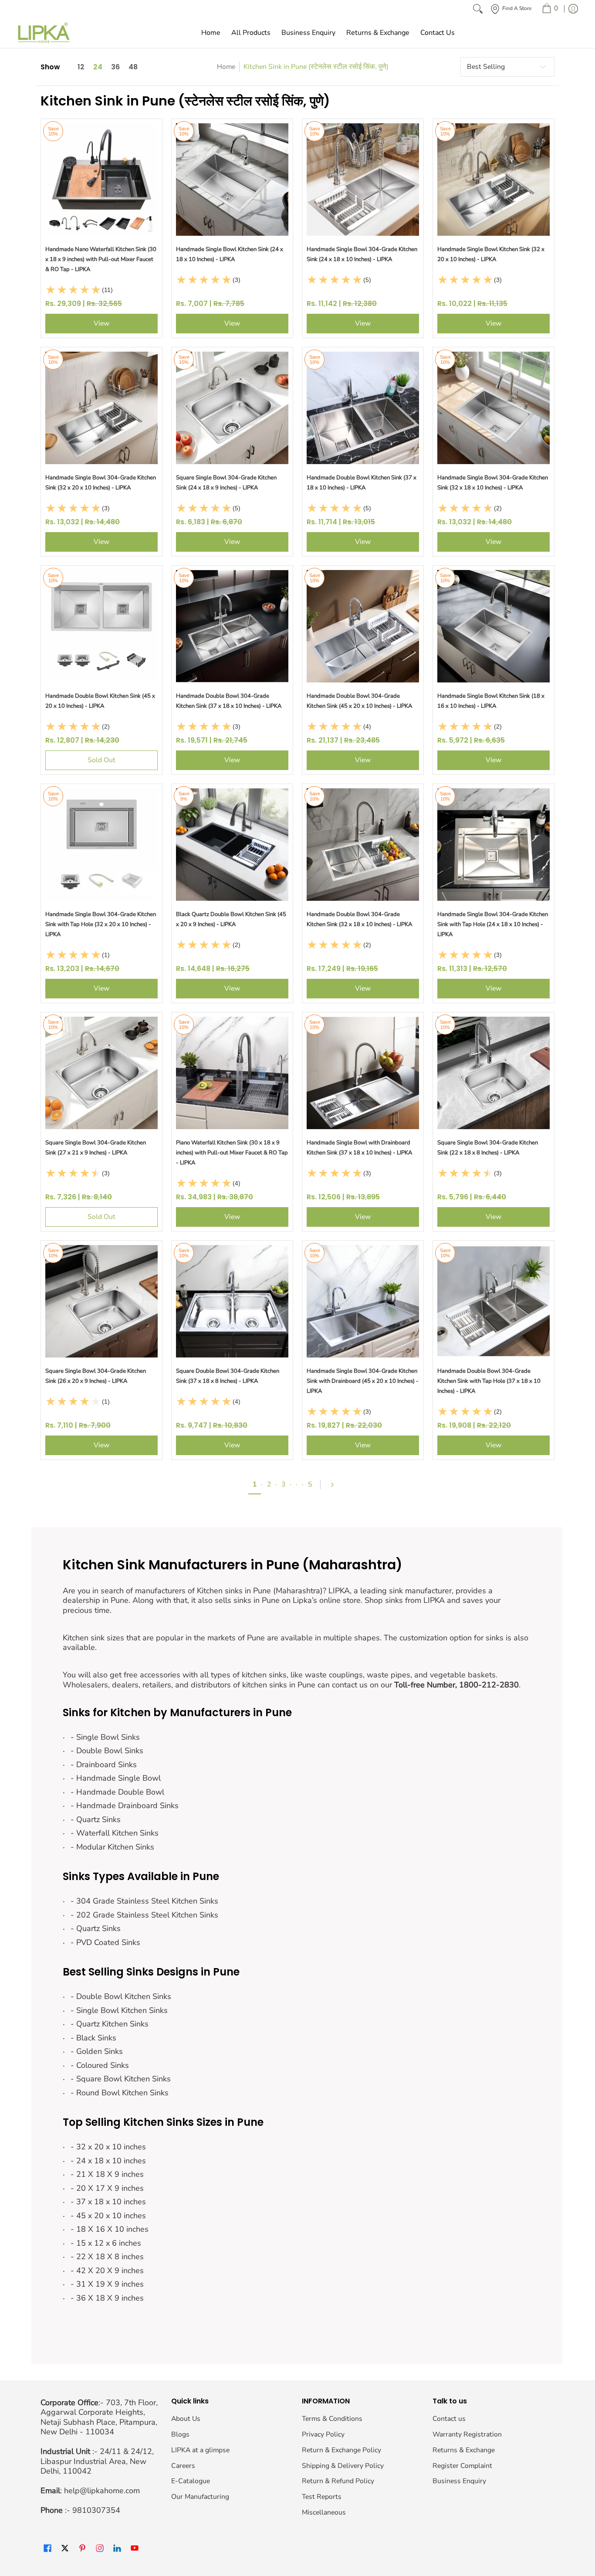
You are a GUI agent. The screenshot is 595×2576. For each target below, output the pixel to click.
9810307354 (96, 2510)
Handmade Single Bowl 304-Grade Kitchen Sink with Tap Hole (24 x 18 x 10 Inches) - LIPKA (493, 924)
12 (81, 67)
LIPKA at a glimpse (200, 2450)
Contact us (449, 2419)
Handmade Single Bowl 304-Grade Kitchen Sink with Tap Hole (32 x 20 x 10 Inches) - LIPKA (101, 924)
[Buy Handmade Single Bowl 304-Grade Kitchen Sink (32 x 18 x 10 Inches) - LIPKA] (494, 408)
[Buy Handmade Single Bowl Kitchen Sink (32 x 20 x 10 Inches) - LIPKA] (494, 180)
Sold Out (101, 760)
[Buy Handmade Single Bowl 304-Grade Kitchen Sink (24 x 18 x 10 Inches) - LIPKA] (363, 180)
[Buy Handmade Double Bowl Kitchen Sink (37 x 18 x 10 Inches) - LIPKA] (363, 408)
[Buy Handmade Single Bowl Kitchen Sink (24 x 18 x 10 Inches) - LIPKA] (232, 180)
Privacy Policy (323, 2434)
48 (133, 67)
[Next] (336, 1485)
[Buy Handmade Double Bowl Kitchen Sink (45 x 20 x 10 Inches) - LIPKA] (101, 626)
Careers (183, 2466)
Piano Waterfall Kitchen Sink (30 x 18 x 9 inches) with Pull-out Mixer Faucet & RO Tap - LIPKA (232, 1153)
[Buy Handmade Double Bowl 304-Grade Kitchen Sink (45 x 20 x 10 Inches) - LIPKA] (363, 626)
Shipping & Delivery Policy (343, 2466)
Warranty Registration (467, 2434)
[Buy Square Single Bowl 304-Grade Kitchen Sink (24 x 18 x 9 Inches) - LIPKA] (232, 408)
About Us (186, 2419)
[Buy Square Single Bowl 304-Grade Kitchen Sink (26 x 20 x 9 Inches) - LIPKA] (101, 1301)
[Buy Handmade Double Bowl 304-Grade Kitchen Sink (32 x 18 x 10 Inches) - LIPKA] (363, 845)
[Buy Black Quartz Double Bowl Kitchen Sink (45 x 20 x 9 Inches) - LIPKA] (232, 845)
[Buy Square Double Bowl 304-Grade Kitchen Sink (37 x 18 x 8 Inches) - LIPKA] (232, 1301)
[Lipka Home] (44, 33)
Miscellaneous (324, 2512)
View (101, 323)
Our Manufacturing (200, 2497)
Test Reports (322, 2497)
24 (98, 67)
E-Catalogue (191, 2481)
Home (226, 67)
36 (115, 67)
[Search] (478, 9)
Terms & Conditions (332, 2419)
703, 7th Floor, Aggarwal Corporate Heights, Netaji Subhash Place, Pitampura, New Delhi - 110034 (99, 2417)
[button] (47, 2549)
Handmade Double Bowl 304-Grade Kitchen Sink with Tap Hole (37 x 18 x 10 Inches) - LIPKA (489, 1381)
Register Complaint (462, 2466)
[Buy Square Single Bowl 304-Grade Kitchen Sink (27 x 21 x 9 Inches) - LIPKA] (101, 1073)
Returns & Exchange (464, 2450)
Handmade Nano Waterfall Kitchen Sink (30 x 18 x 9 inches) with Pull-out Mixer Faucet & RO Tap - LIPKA (101, 259)
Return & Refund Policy (338, 2481)
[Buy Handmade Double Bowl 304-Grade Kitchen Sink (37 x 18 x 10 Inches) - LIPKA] (232, 626)
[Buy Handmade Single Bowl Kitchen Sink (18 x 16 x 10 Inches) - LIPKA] (494, 626)
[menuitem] (550, 9)
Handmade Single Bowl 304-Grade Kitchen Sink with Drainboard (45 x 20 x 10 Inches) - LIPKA (363, 1381)
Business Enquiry (459, 2481)
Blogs (180, 2434)
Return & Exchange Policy (341, 2450)
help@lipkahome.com (102, 2491)
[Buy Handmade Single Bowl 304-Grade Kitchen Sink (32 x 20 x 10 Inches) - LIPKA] (101, 408)
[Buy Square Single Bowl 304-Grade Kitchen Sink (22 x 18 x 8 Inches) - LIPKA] (494, 1073)
